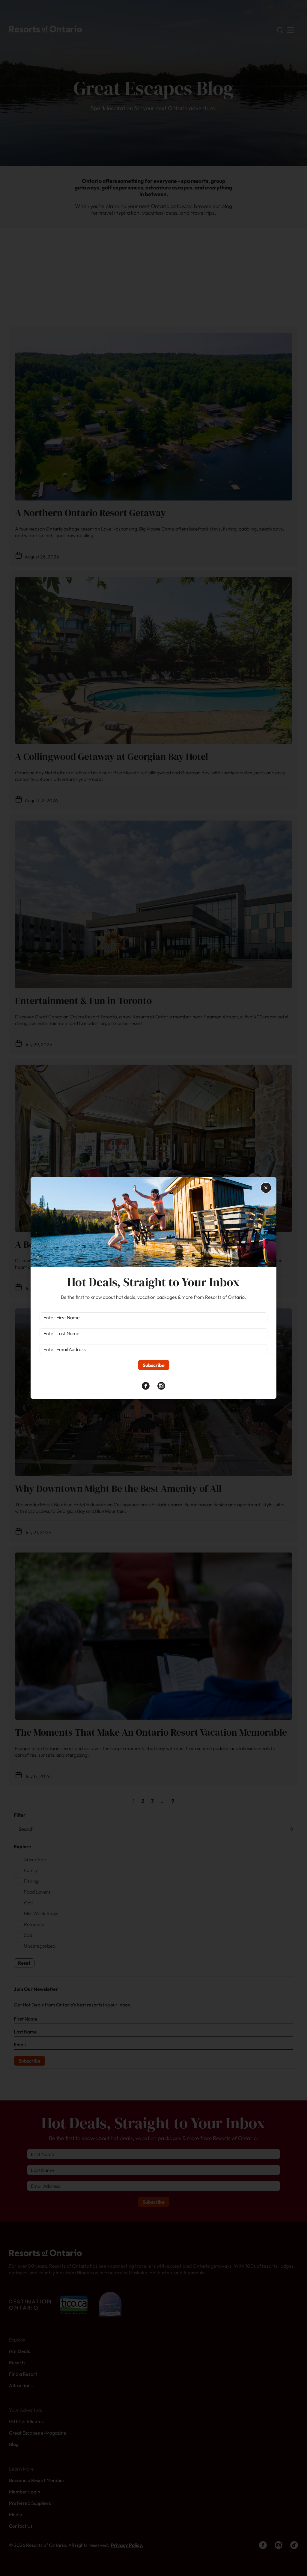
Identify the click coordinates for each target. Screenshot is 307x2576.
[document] (153, 1288)
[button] (266, 1188)
